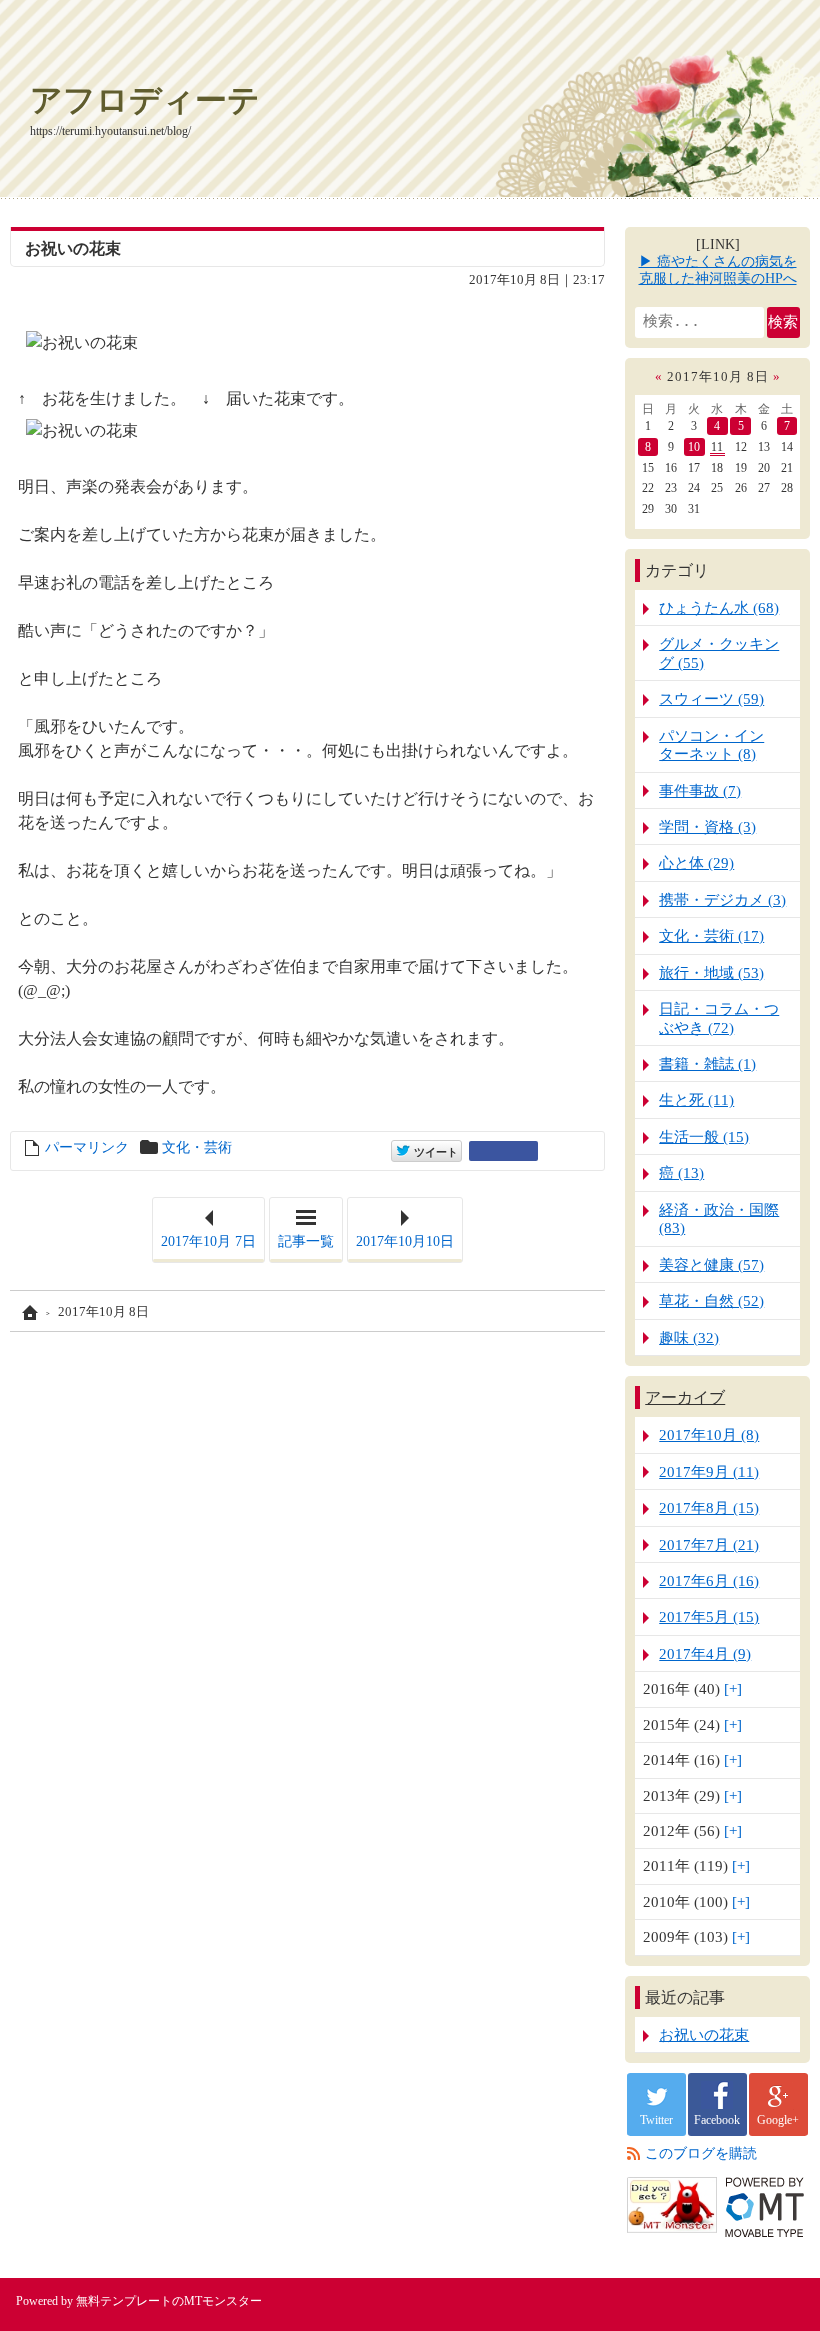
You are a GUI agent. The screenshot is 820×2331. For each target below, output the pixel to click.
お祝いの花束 (73, 248)
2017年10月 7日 (208, 1241)
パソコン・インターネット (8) (711, 744)
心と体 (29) (696, 862)
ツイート (434, 1150)
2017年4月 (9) (705, 1653)
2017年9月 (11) (709, 1471)
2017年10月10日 (405, 1241)
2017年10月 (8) (709, 1434)
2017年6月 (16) (709, 1580)
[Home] (28, 1312)
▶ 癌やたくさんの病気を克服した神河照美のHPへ (718, 270)
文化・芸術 (197, 1147)
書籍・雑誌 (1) (707, 1063)
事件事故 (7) (700, 790)
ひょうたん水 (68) (719, 607)
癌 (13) (681, 1172)
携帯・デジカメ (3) (722, 899)
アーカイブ (685, 1397)
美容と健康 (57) (711, 1264)
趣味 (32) (689, 1337)
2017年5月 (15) (709, 1616)
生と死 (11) (696, 1099)
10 (694, 447)
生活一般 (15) (704, 1136)
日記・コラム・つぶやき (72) (719, 1017)
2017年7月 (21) (709, 1544)
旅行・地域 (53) (711, 972)
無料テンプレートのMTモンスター (169, 2301)
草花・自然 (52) (711, 1300)
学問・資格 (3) (707, 826)
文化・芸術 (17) (711, 935)
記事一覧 (306, 1241)
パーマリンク (87, 1147)
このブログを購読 (701, 2153)
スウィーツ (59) (711, 698)
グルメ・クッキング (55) (719, 652)
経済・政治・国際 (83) (719, 1218)
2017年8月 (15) (709, 1507)
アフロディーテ (145, 100)
